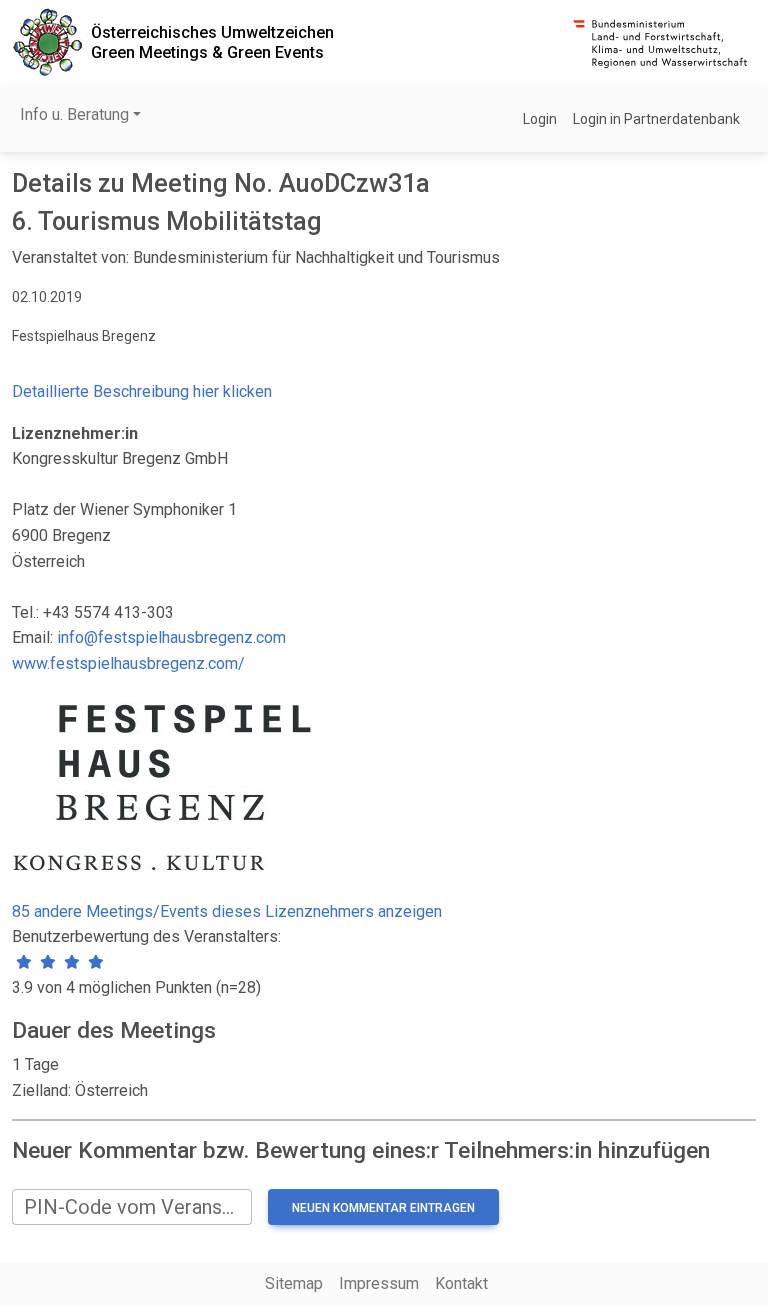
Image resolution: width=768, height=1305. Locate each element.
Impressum (379, 1283)
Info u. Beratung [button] (74, 114)
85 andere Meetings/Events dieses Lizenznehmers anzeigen (227, 911)
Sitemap (294, 1283)
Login (540, 119)
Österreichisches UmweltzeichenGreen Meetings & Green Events (212, 42)
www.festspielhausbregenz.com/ (128, 663)
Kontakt (461, 1283)
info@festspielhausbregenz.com (171, 637)
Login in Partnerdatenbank (656, 119)
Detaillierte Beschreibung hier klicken (142, 391)
